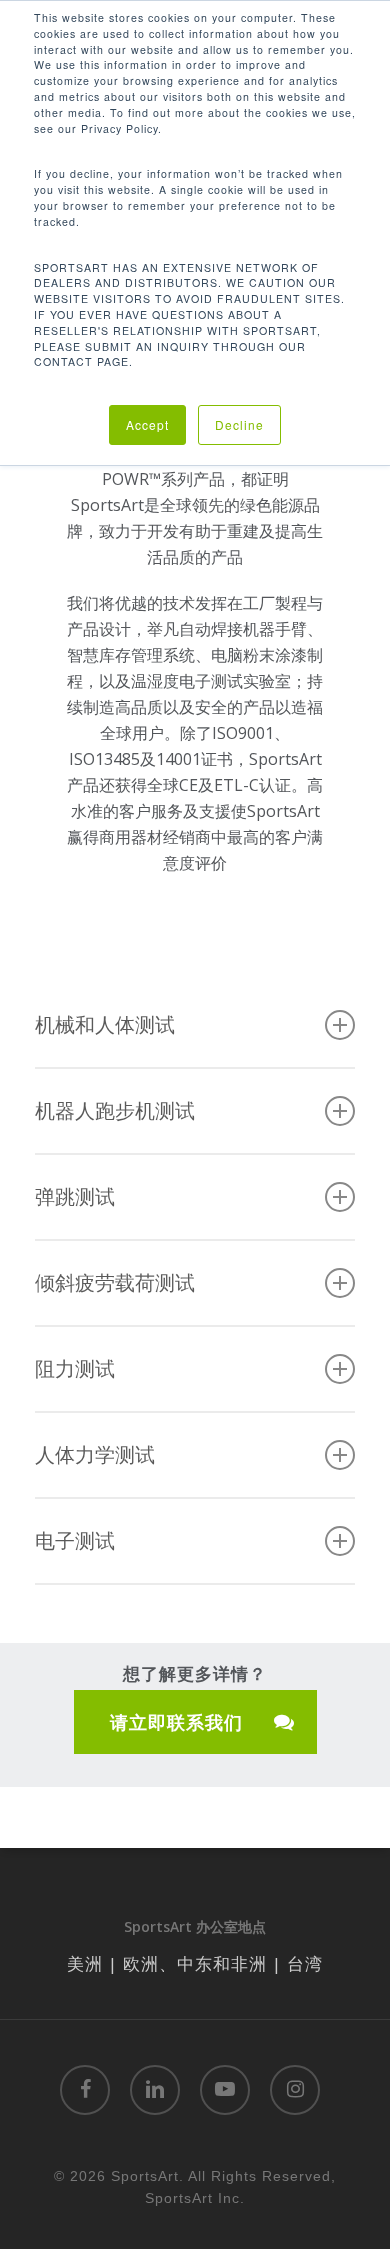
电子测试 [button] (75, 1540)
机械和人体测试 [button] (105, 1024)
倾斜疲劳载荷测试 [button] (115, 1282)
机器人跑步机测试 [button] (115, 1110)
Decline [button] (239, 424)
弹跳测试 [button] (75, 1196)
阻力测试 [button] (75, 1368)
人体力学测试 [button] (95, 1454)
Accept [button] (147, 424)
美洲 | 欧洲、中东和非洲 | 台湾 (195, 1963)
